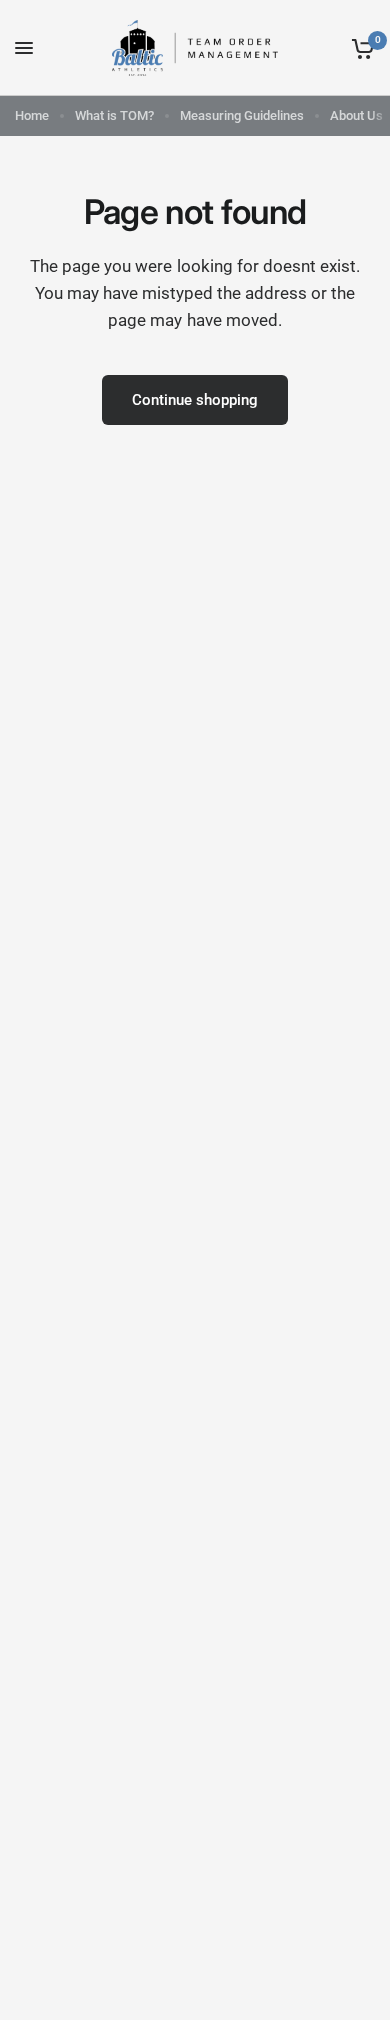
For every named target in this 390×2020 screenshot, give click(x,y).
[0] (359, 48)
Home (32, 115)
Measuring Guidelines (242, 115)
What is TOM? (114, 115)
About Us (356, 115)
